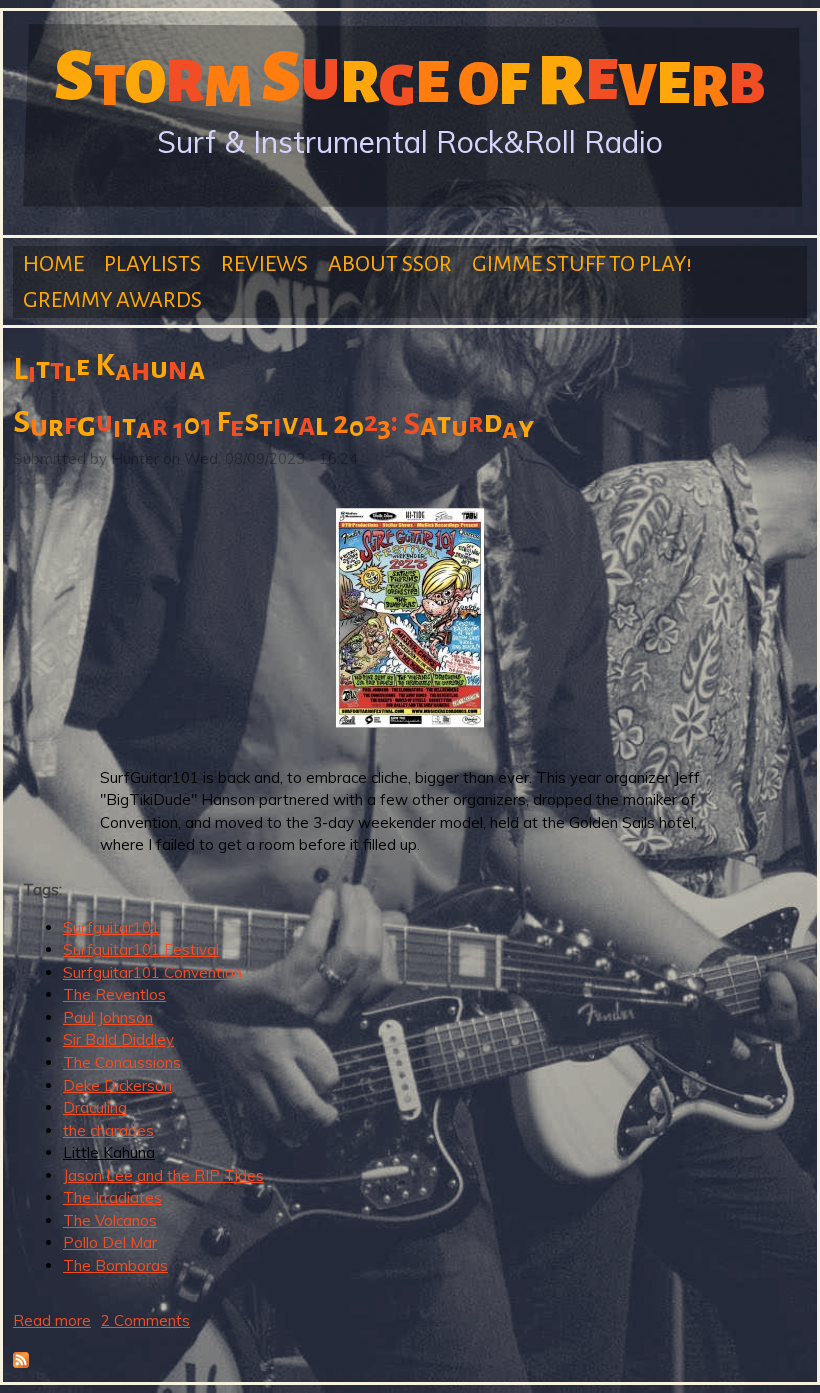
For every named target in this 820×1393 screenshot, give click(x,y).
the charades (108, 1130)
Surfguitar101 (111, 927)
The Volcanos (110, 1220)
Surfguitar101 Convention (152, 972)
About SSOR (390, 264)
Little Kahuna (109, 1152)
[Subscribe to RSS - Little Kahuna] (21, 1362)
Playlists (152, 264)
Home (53, 264)
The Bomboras (115, 1265)
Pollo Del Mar (110, 1242)
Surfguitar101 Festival (141, 949)
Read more (52, 1320)
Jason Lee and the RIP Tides (163, 1175)
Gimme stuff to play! (582, 264)
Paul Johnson (108, 1017)
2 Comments (145, 1320)
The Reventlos (114, 994)
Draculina (95, 1107)
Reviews (264, 264)
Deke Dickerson (117, 1085)
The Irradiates (112, 1197)
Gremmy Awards (112, 300)
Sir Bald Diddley (118, 1039)
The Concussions (122, 1062)
